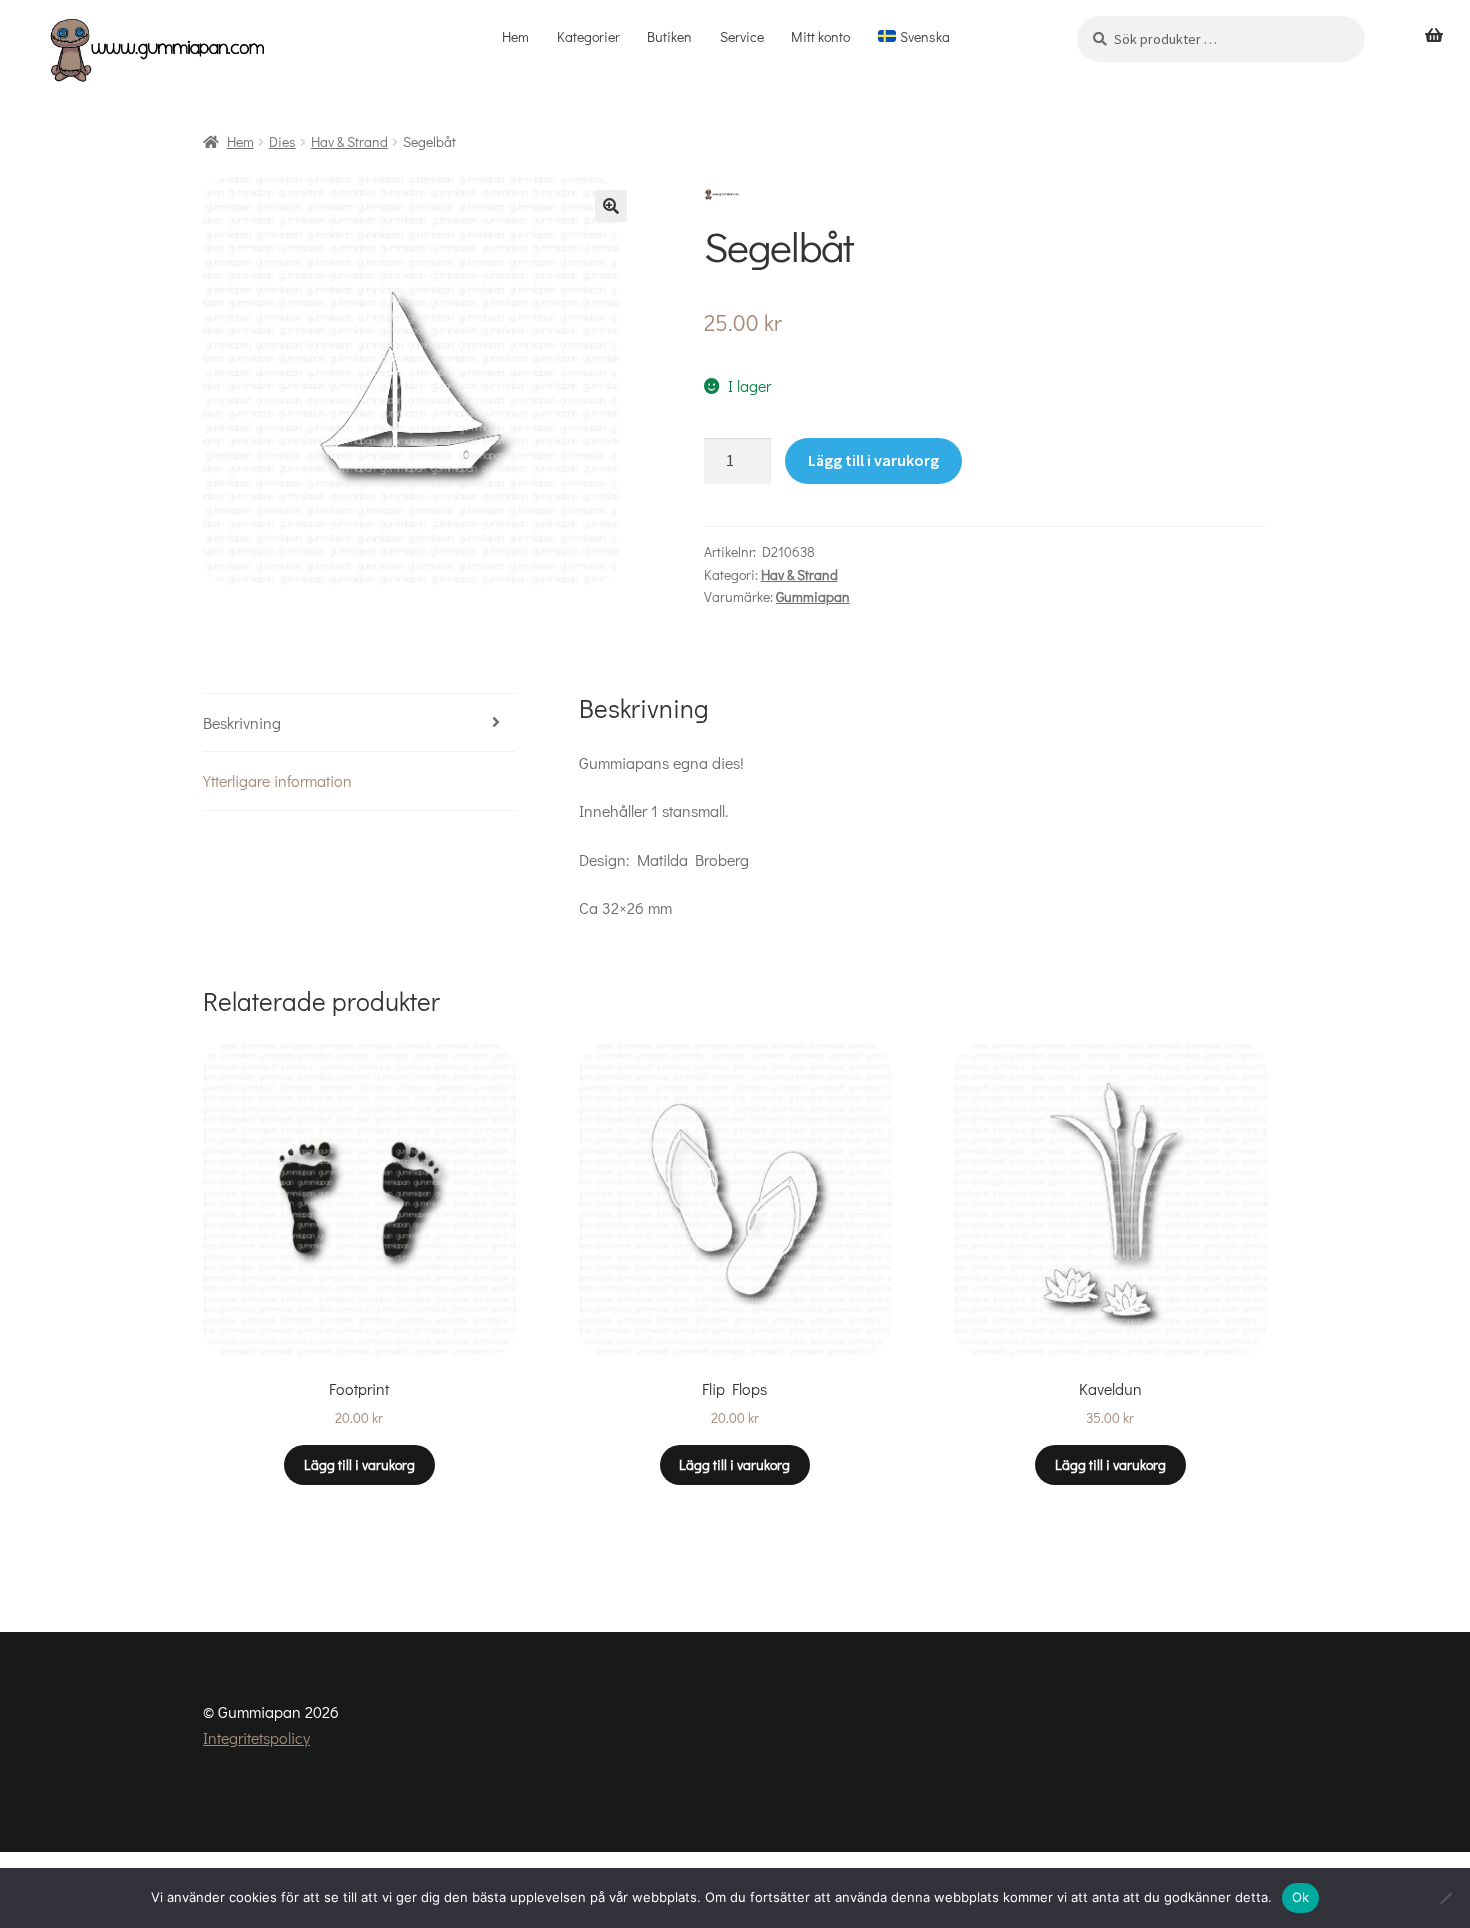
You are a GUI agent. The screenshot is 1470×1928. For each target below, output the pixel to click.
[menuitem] (914, 37)
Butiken (669, 36)
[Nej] (1445, 1898)
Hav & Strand (349, 141)
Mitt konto (820, 36)
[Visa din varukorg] (1434, 36)
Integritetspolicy (256, 1737)
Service (742, 36)
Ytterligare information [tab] (277, 780)
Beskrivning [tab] (242, 722)
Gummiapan (813, 596)
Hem (515, 36)
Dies (282, 141)
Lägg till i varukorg (873, 460)
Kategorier (588, 36)
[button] (611, 206)
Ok (1301, 1897)
